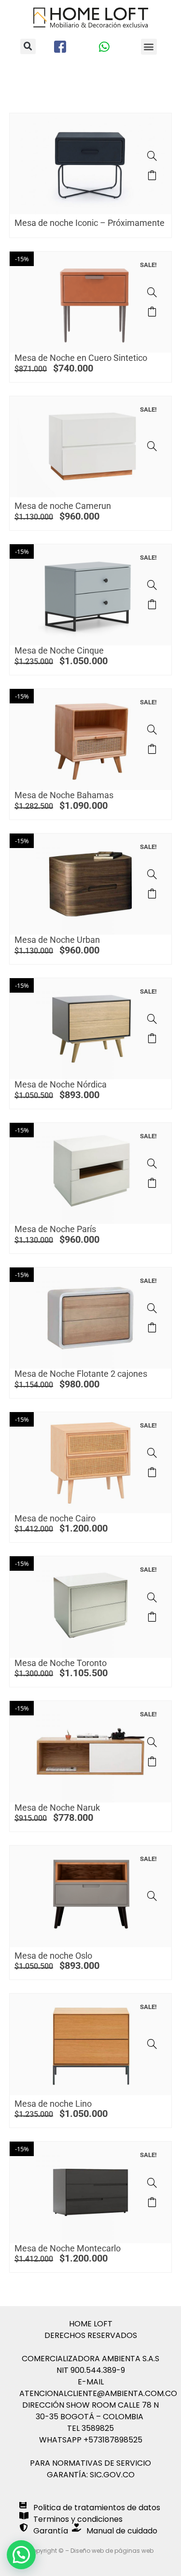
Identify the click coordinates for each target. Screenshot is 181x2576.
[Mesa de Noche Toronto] (152, 1597)
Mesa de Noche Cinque (59, 650)
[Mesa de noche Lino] (152, 2044)
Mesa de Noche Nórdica (61, 1084)
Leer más (152, 175)
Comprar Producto (152, 312)
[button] (28, 46)
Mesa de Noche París (55, 1229)
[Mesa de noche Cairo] (152, 1453)
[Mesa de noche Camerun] (152, 446)
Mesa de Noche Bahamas (64, 795)
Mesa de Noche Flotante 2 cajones (81, 1374)
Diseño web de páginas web (112, 2551)
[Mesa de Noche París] (152, 1163)
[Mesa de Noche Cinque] (152, 585)
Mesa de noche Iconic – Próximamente (90, 223)
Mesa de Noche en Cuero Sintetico (81, 358)
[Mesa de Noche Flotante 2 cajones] (152, 1308)
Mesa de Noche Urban (57, 940)
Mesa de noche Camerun (63, 506)
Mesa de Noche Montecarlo (68, 2248)
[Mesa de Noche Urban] (152, 874)
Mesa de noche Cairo (55, 1518)
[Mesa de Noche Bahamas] (152, 730)
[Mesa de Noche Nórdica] (152, 1019)
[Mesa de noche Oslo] (152, 1896)
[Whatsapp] (104, 47)
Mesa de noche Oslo (53, 1956)
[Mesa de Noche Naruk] (152, 1742)
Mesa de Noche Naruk (57, 1808)
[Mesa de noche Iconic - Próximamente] (152, 156)
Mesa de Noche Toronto (61, 1663)
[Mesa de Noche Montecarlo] (152, 2183)
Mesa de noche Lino (53, 2104)
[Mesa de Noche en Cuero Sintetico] (152, 292)
